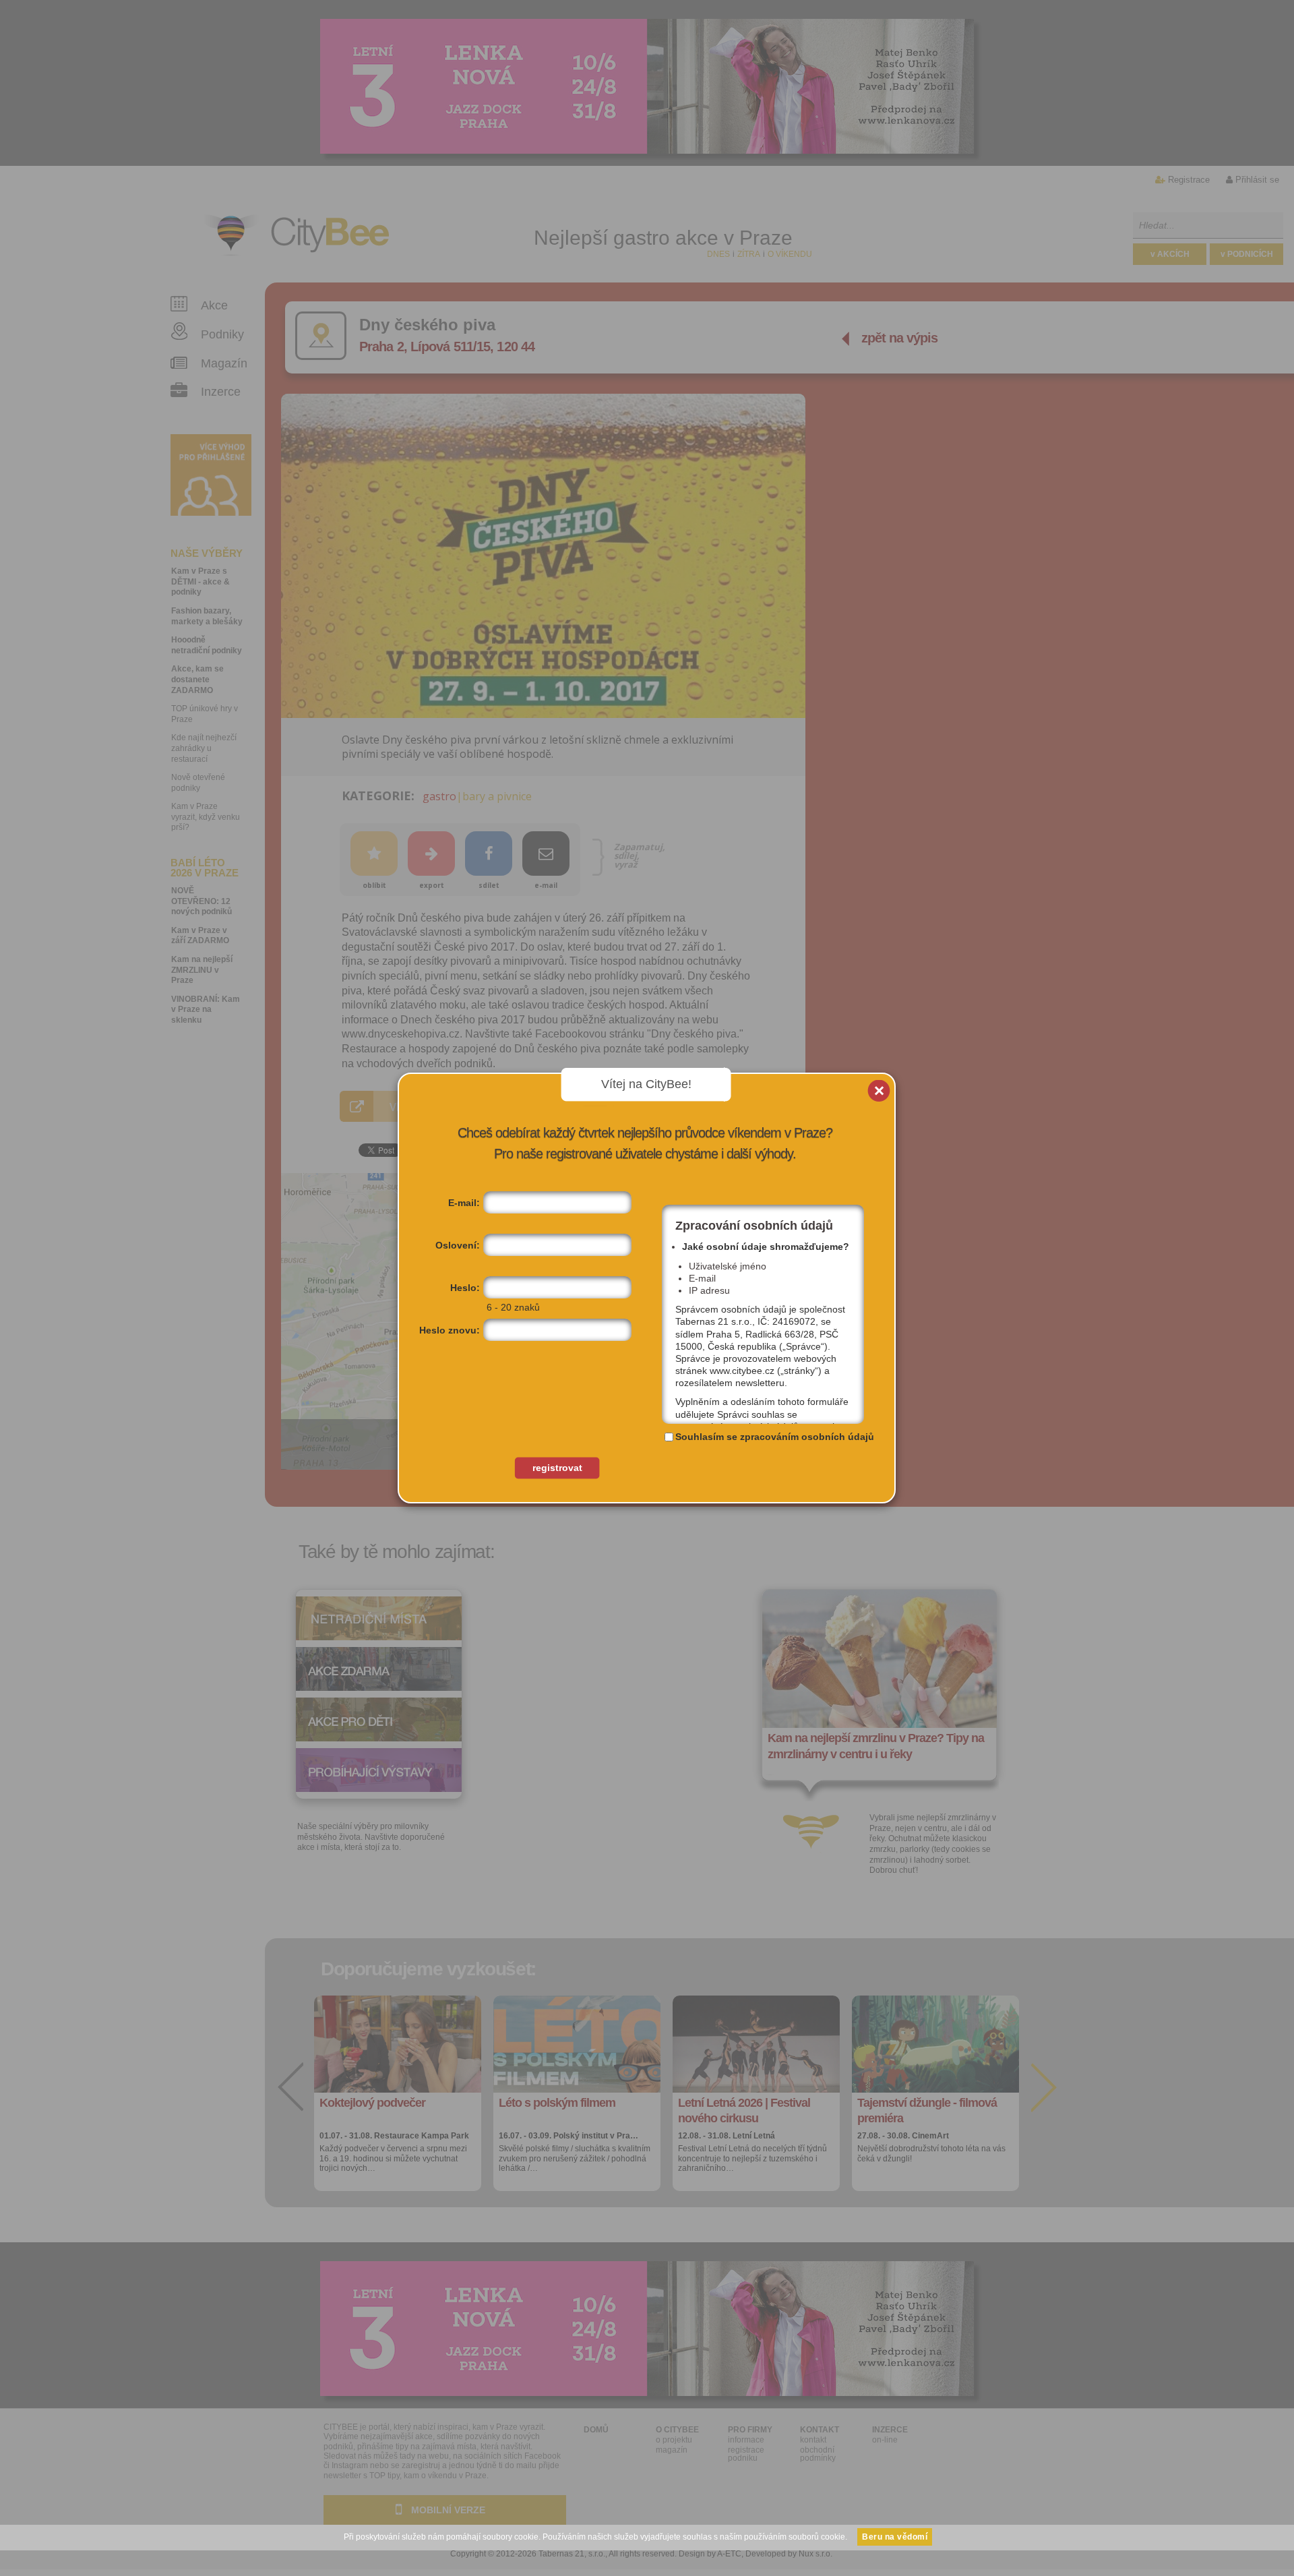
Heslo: (465, 1288)
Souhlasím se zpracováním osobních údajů (775, 1437)
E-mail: (464, 1203)
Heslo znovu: (450, 1330)
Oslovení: (458, 1245)
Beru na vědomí (895, 2537)
